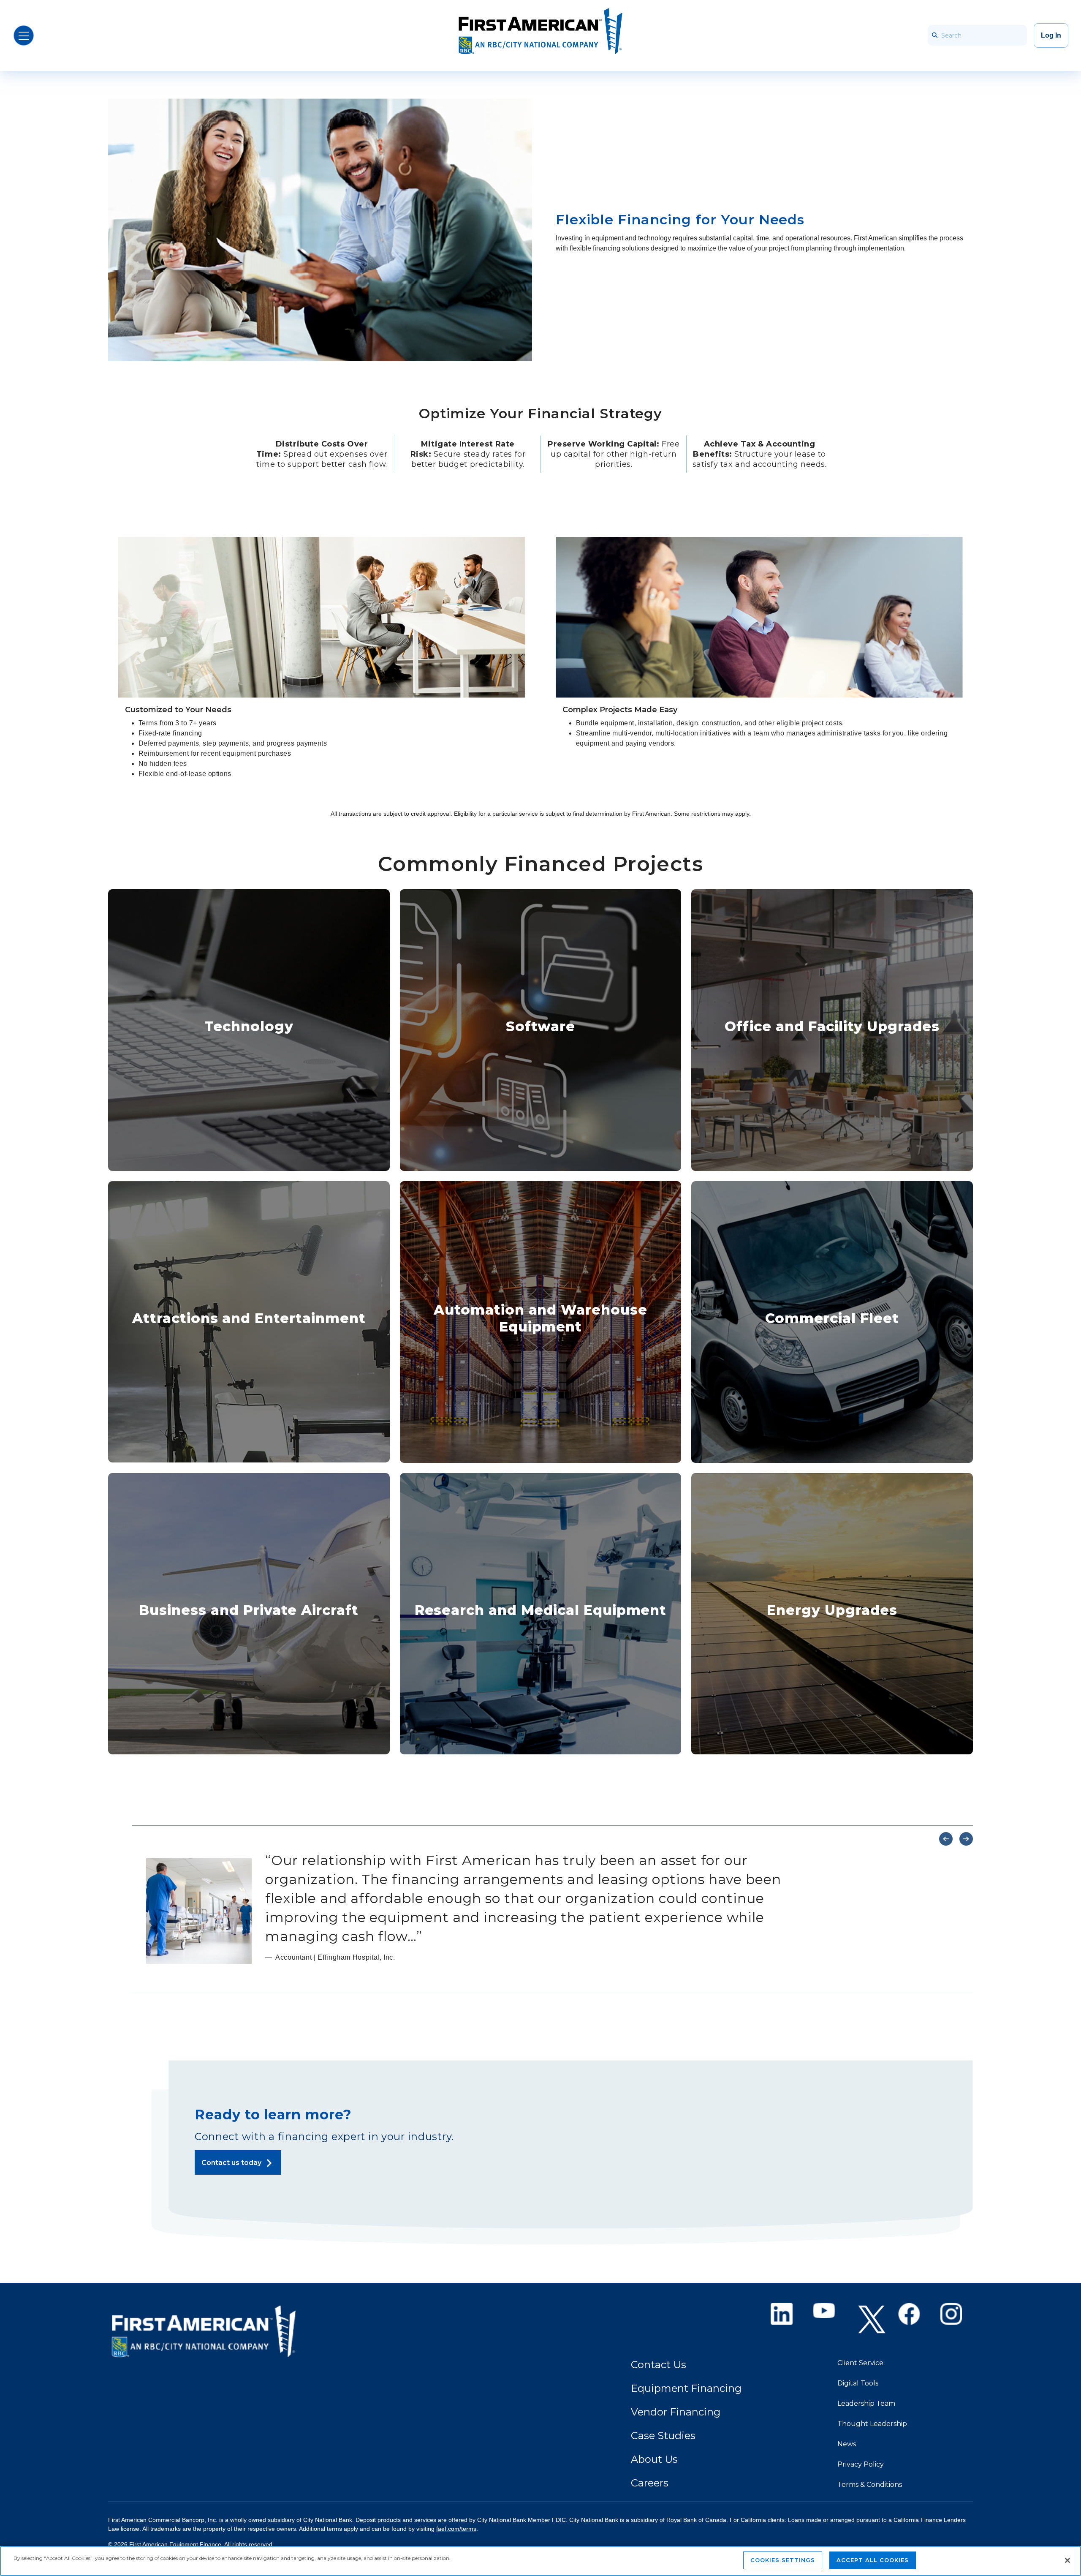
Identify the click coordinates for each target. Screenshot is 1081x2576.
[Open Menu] (24, 35)
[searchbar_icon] (934, 35)
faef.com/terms (456, 2529)
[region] (540, 2561)
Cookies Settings (783, 2560)
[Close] (1067, 2560)
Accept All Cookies (873, 2560)
